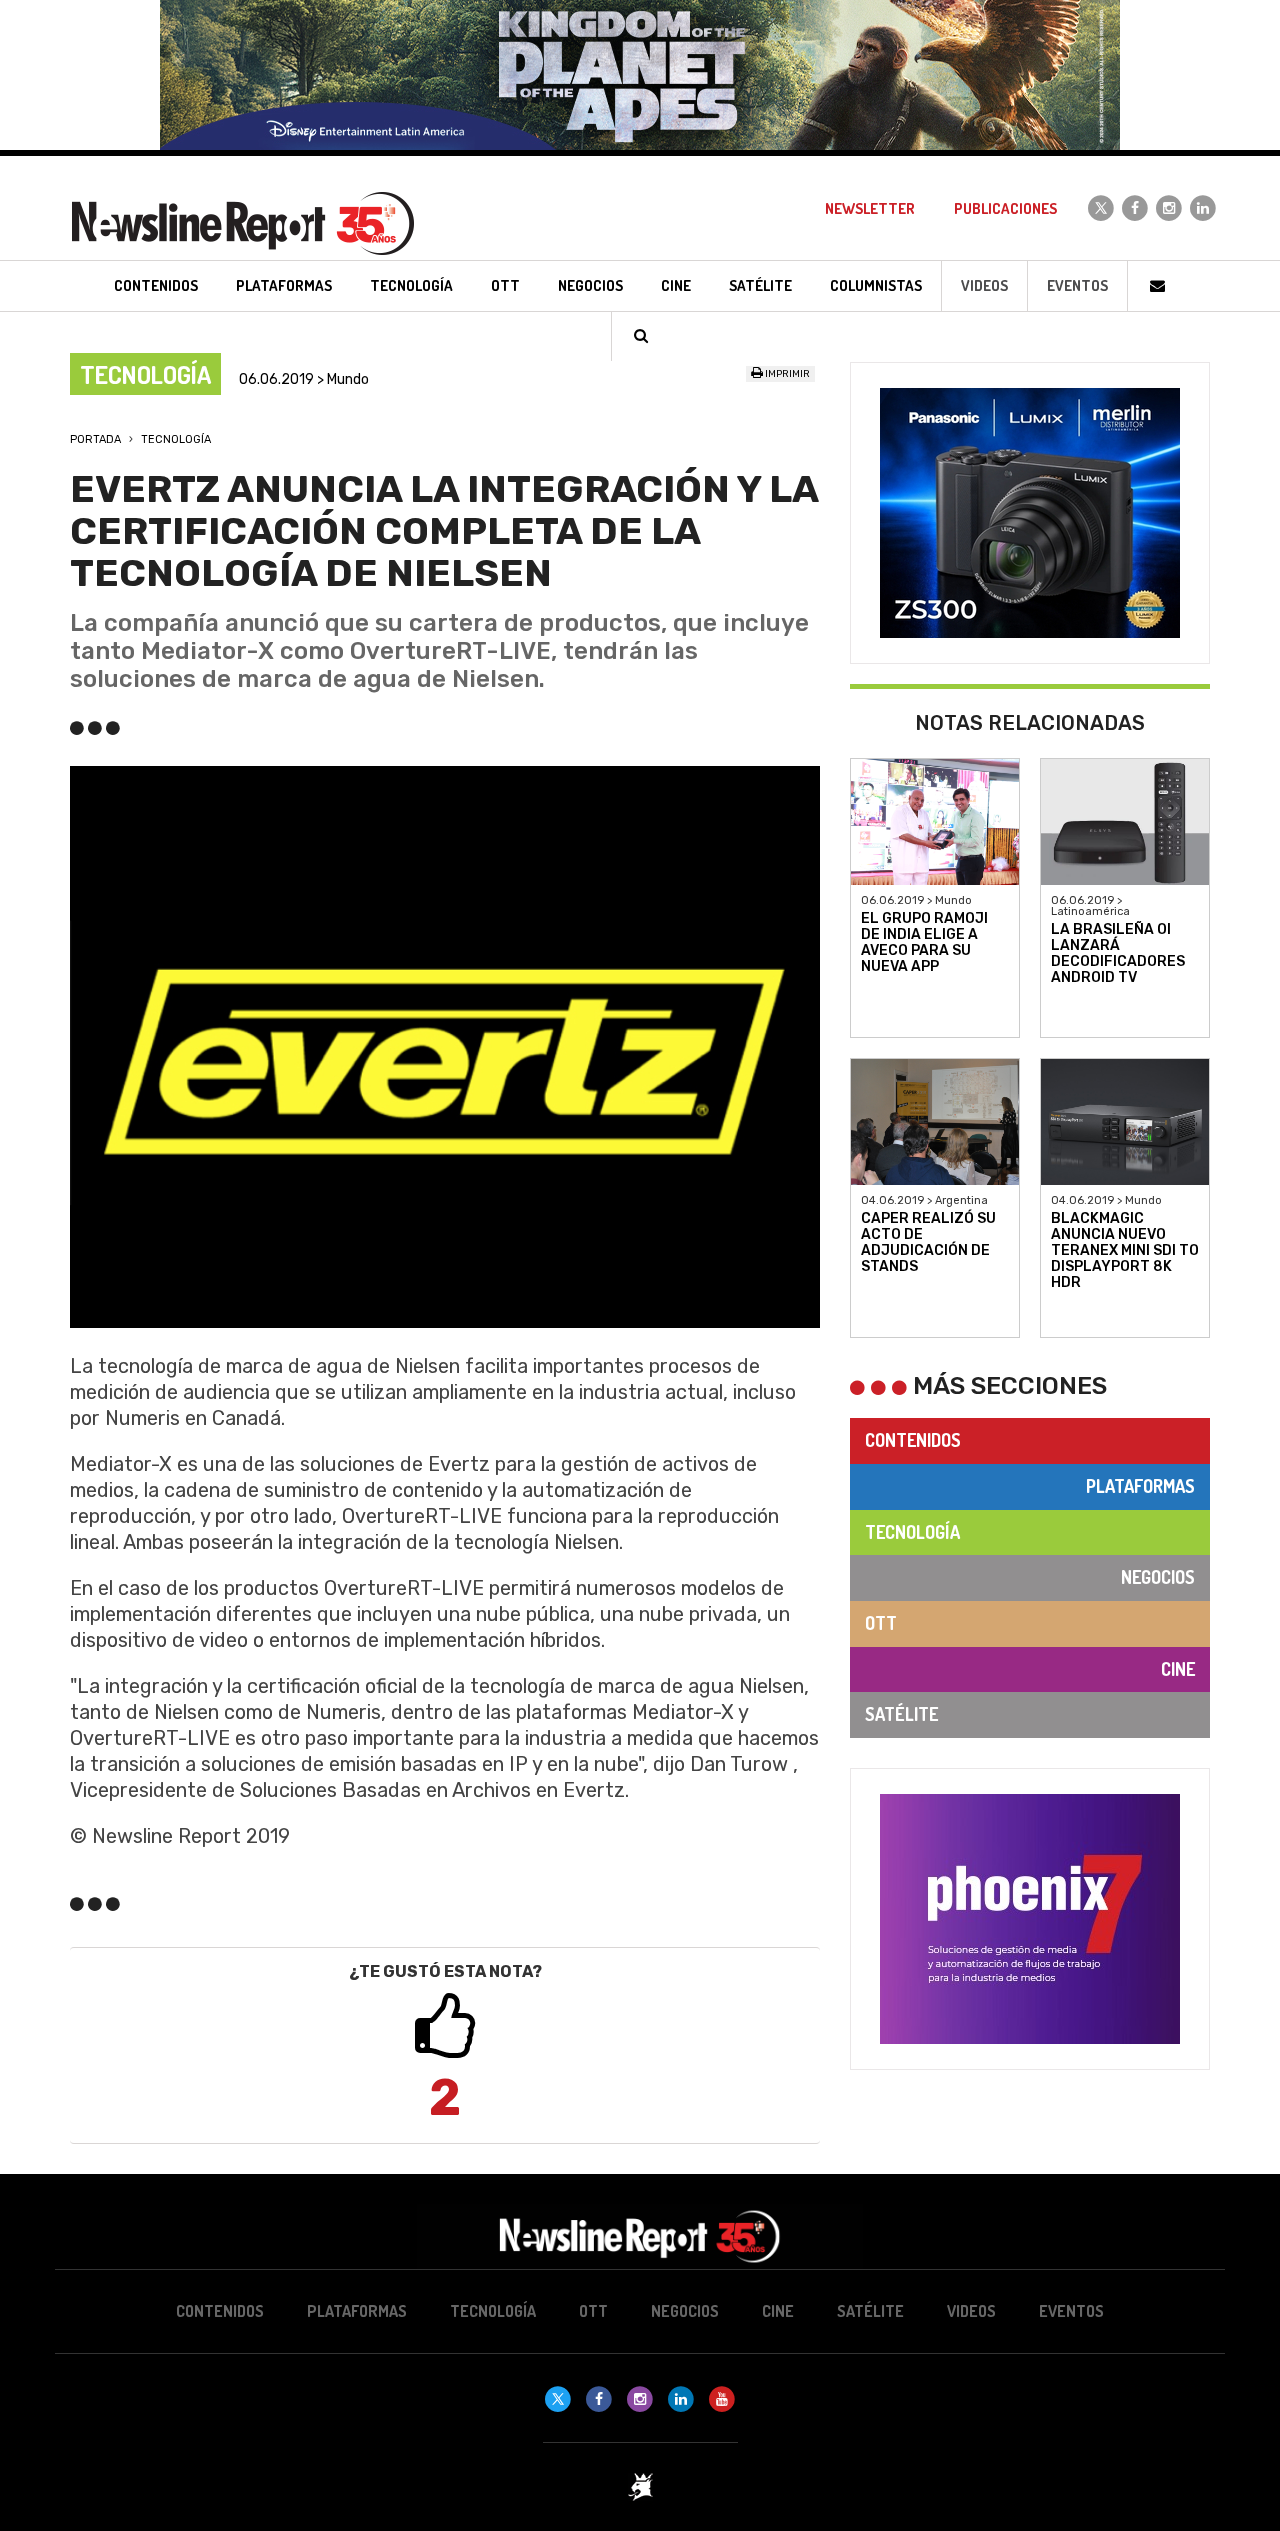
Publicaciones (1005, 208)
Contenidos (913, 1440)
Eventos (1077, 285)
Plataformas (1140, 1486)
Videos (984, 285)
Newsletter (870, 208)
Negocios (1158, 1577)
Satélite (901, 1714)
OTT (881, 1623)
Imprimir (786, 374)
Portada (95, 439)
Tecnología (176, 439)
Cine (1178, 1669)
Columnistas (876, 285)
